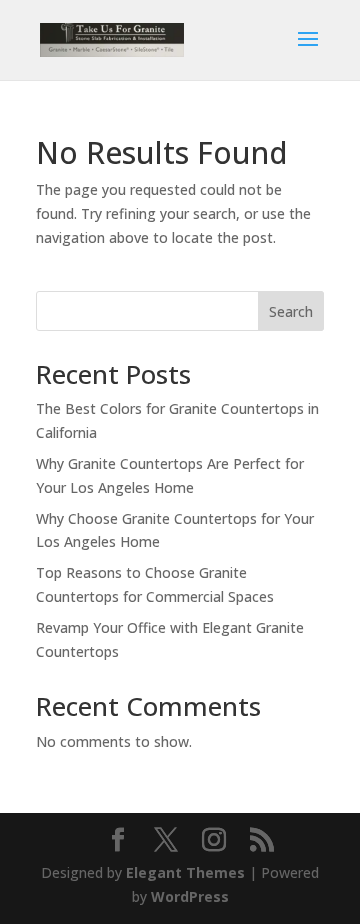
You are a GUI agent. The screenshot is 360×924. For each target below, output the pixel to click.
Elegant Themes (185, 872)
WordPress (190, 896)
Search (291, 311)
